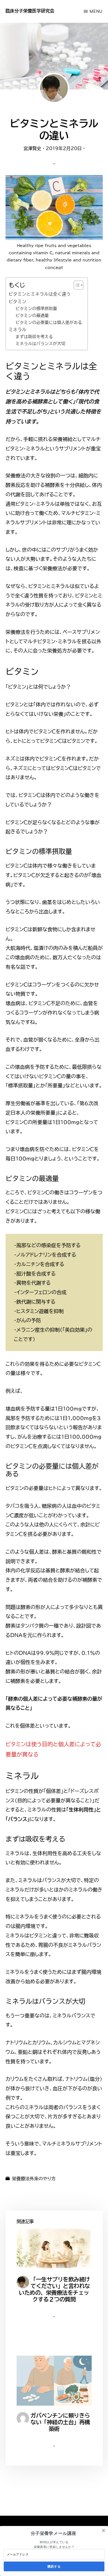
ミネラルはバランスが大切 (40, 344)
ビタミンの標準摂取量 (36, 309)
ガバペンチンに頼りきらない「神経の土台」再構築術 (60, 2422)
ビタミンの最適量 (32, 316)
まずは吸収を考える (34, 337)
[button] (53, 2533)
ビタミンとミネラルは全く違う (40, 294)
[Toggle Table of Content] (76, 285)
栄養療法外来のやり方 (34, 2179)
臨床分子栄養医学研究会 (30, 11)
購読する (54, 2566)
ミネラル (17, 330)
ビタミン (17, 302)
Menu (96, 11)
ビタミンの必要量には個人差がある (49, 322)
